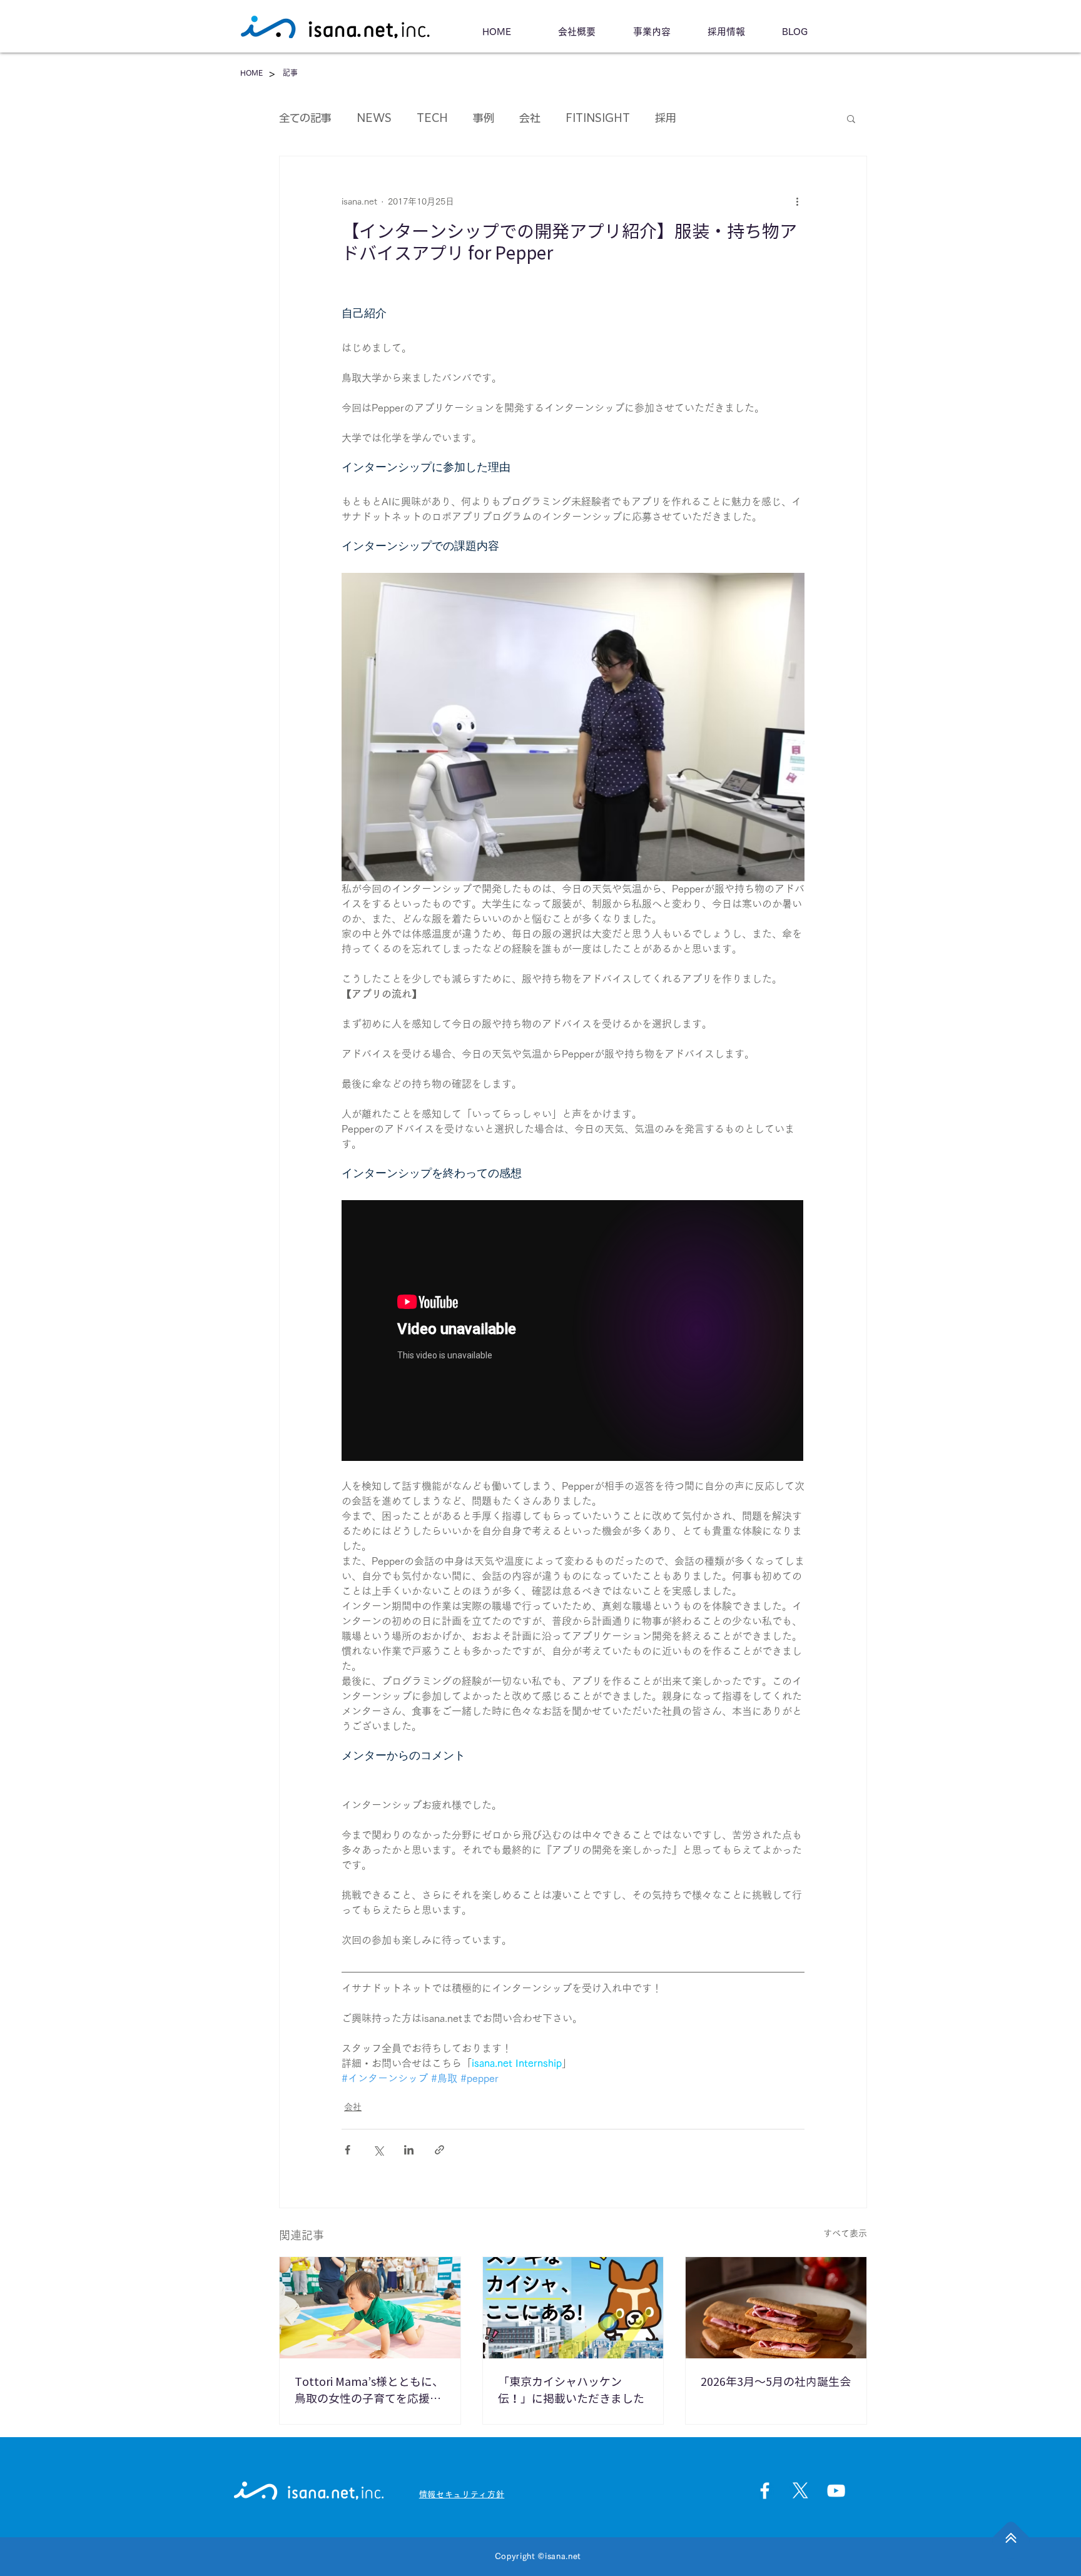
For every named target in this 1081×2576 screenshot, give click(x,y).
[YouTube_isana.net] (836, 2491)
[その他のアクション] (797, 201)
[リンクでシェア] (439, 2150)
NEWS (374, 118)
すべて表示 (845, 2233)
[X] (800, 2491)
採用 (666, 118)
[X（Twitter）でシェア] (378, 2150)
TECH (432, 118)
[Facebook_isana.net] (765, 2491)
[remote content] (573, 1332)
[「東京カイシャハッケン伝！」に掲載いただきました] (573, 2308)
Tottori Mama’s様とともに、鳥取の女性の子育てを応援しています (369, 2392)
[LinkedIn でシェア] (409, 2150)
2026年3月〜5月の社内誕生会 (776, 2382)
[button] (851, 118)
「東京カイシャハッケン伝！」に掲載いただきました (571, 2390)
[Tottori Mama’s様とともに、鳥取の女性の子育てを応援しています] (370, 2308)
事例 (484, 118)
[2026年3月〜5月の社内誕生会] (776, 2308)
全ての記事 (305, 118)
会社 (530, 118)
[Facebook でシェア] (348, 2150)
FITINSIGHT (598, 118)
